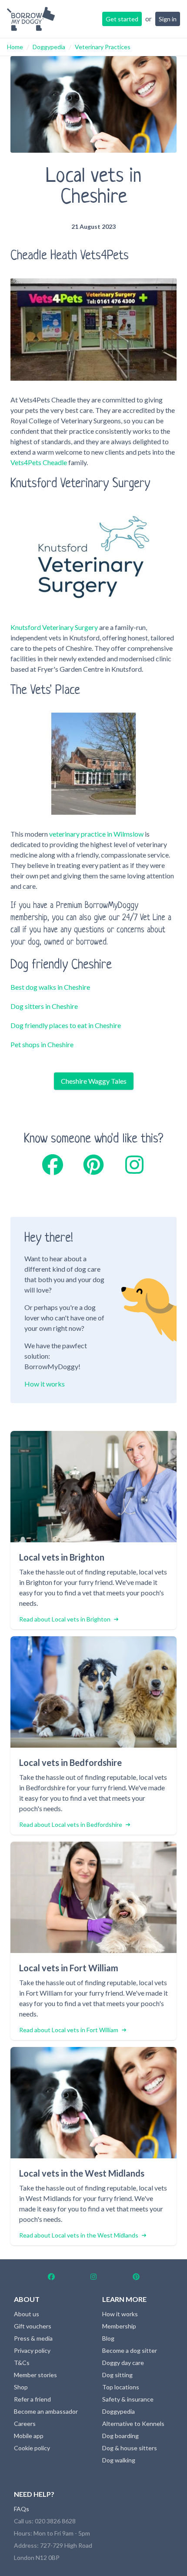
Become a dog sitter (130, 2350)
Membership (119, 2326)
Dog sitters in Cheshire (44, 1006)
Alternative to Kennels (133, 2424)
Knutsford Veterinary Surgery (54, 627)
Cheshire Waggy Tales (94, 1081)
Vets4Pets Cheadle (39, 462)
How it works (45, 1384)
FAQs (22, 2509)
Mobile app (29, 2436)
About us (27, 2314)
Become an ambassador (46, 2411)
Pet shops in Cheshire (42, 1044)
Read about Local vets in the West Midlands (79, 2235)
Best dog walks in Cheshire (50, 987)
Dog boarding (120, 2436)
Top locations (121, 2387)
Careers (25, 2424)
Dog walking (119, 2460)
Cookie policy (32, 2448)
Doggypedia (49, 47)
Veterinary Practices (103, 47)
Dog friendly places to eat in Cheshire (66, 1025)
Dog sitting (117, 2375)
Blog (108, 2338)
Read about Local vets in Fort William (69, 2030)
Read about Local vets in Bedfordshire (71, 1824)
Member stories (35, 2375)
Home (15, 47)
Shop (21, 2387)
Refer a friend (32, 2399)
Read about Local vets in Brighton (65, 1619)
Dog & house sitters (130, 2448)
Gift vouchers (33, 2326)
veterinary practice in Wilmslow (96, 834)
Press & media (33, 2338)
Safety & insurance (128, 2399)
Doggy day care (123, 2363)
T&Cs (22, 2363)
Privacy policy (32, 2350)
